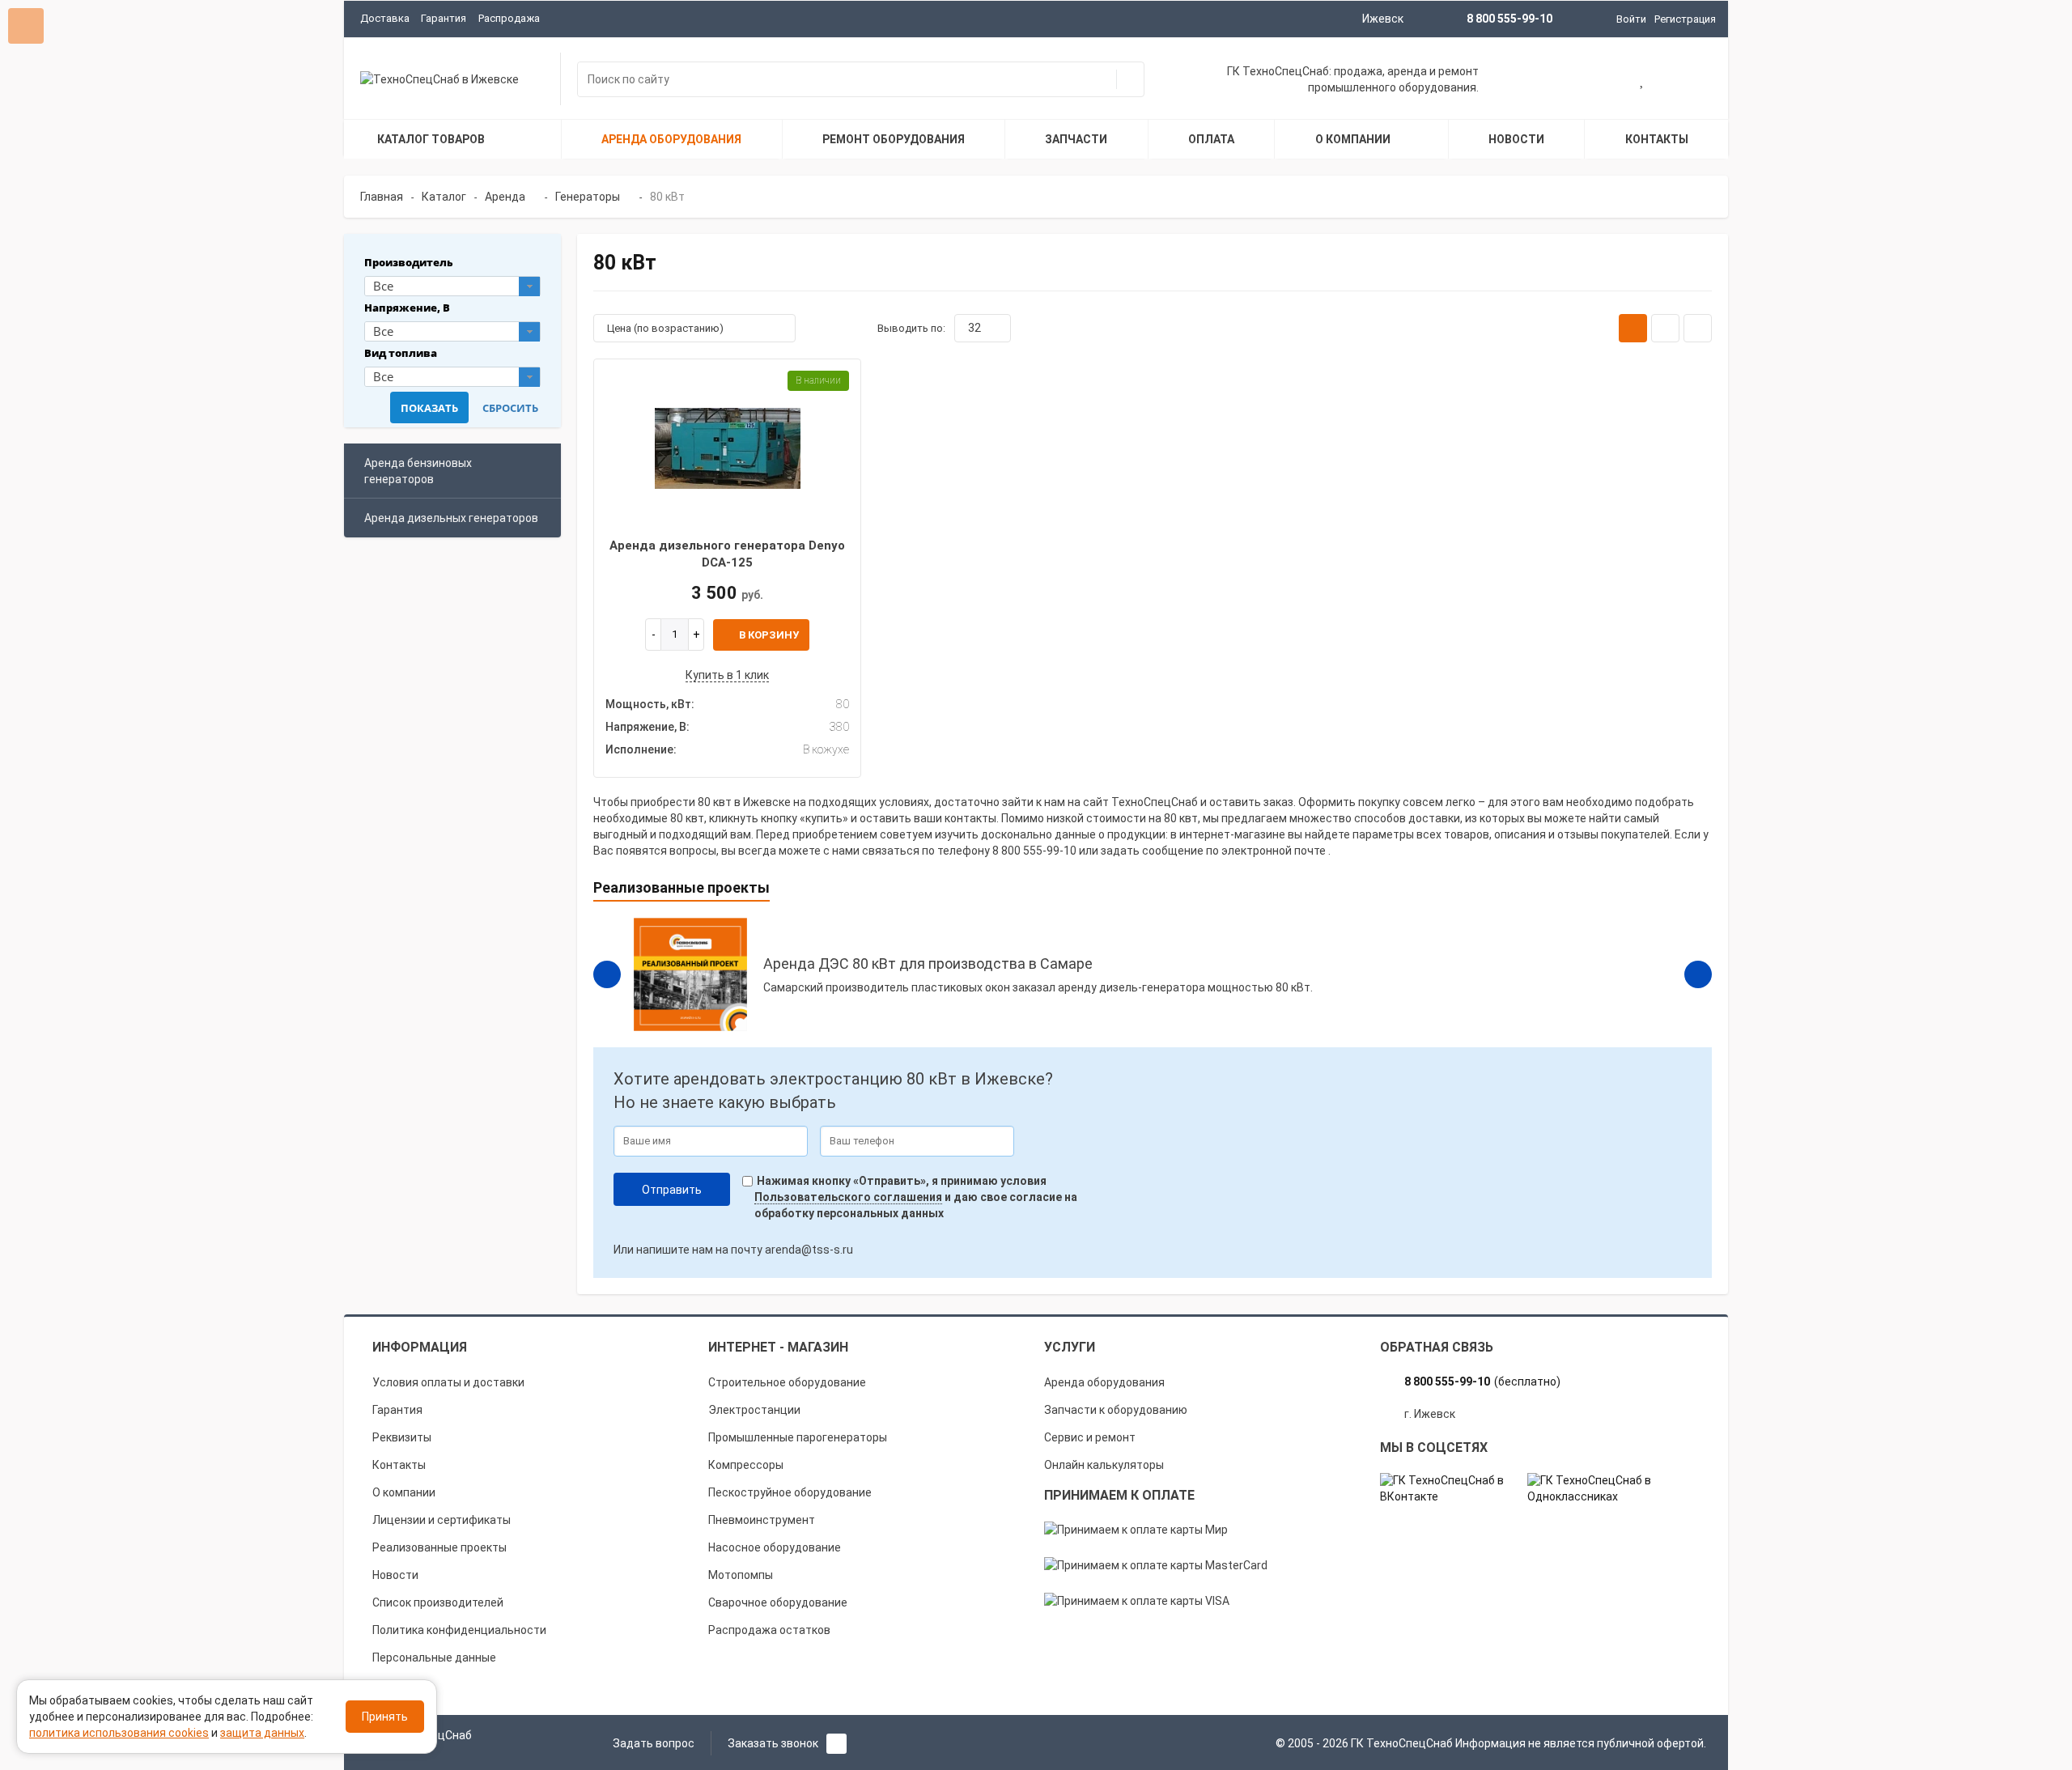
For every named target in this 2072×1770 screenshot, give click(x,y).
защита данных (262, 1733)
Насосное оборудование (775, 1547)
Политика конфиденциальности (459, 1630)
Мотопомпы (741, 1575)
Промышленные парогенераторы (798, 1437)
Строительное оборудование (787, 1382)
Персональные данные (434, 1658)
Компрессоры (746, 1465)
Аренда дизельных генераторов (451, 518)
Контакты (399, 1465)
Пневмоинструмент (762, 1520)
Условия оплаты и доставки (448, 1382)
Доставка (385, 18)
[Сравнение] (1694, 81)
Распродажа (509, 18)
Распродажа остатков (769, 1630)
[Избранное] (1643, 81)
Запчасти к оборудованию (1116, 1410)
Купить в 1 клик (727, 675)
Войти (1631, 19)
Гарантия (444, 18)
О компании (404, 1492)
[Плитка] (1633, 328)
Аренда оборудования (1104, 1382)
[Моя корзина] (1590, 81)
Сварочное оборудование (778, 1602)
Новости (395, 1575)
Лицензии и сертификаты (442, 1520)
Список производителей (438, 1602)
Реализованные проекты (439, 1547)
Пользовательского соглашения (848, 1197)
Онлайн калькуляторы (1104, 1465)
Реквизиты (402, 1437)
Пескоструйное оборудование (790, 1492)
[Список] (1665, 328)
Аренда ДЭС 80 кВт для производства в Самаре (928, 964)
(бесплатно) (1482, 1382)
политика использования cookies (119, 1733)
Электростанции (754, 1410)
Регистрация (1685, 19)
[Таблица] (1698, 328)
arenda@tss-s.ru (809, 1250)
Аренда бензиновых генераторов (418, 471)
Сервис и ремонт (1090, 1437)
